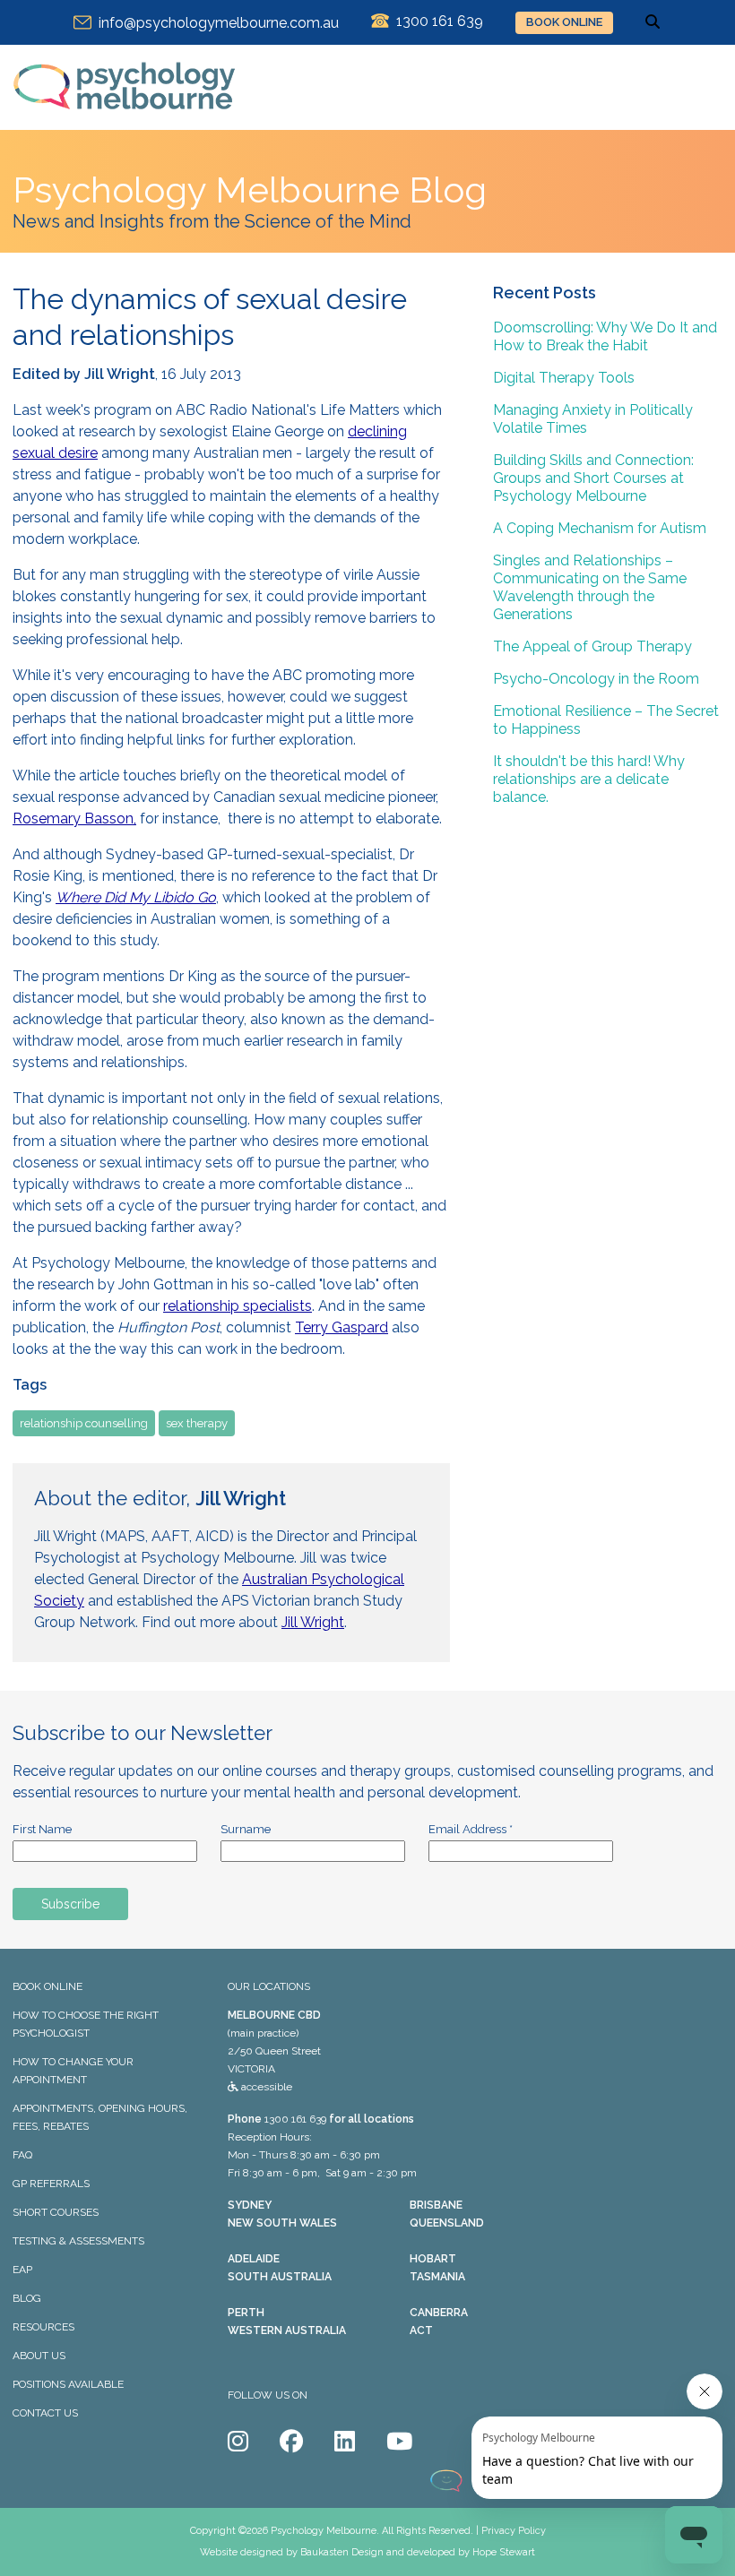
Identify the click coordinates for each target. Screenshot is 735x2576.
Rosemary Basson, (74, 818)
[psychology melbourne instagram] (238, 2442)
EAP (22, 2270)
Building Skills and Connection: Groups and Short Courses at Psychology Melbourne (593, 478)
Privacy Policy (514, 2531)
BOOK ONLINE (564, 22)
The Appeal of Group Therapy (592, 646)
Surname (246, 1829)
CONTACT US (45, 2413)
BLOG (27, 2298)
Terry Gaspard (342, 1327)
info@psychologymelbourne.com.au (215, 23)
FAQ (22, 2155)
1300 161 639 (295, 2119)
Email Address (471, 1829)
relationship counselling (84, 1423)
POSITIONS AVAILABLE (68, 2384)
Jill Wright (313, 1622)
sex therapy (197, 1423)
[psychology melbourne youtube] (399, 2442)
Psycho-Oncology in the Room (596, 679)
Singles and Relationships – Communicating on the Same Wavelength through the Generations (590, 587)
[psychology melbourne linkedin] (345, 2442)
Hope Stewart (504, 2552)
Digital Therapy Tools (564, 378)
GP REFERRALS (51, 2184)
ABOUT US (39, 2356)
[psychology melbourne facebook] (291, 2442)
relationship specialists (238, 1306)
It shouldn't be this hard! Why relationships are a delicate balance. (589, 779)
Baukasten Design (342, 2552)
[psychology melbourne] (125, 121)
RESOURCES (43, 2327)
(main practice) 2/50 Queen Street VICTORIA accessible (274, 2051)
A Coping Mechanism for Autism (600, 528)
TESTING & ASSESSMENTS (78, 2241)
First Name (42, 1829)
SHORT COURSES (56, 2212)
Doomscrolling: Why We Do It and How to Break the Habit (605, 336)
